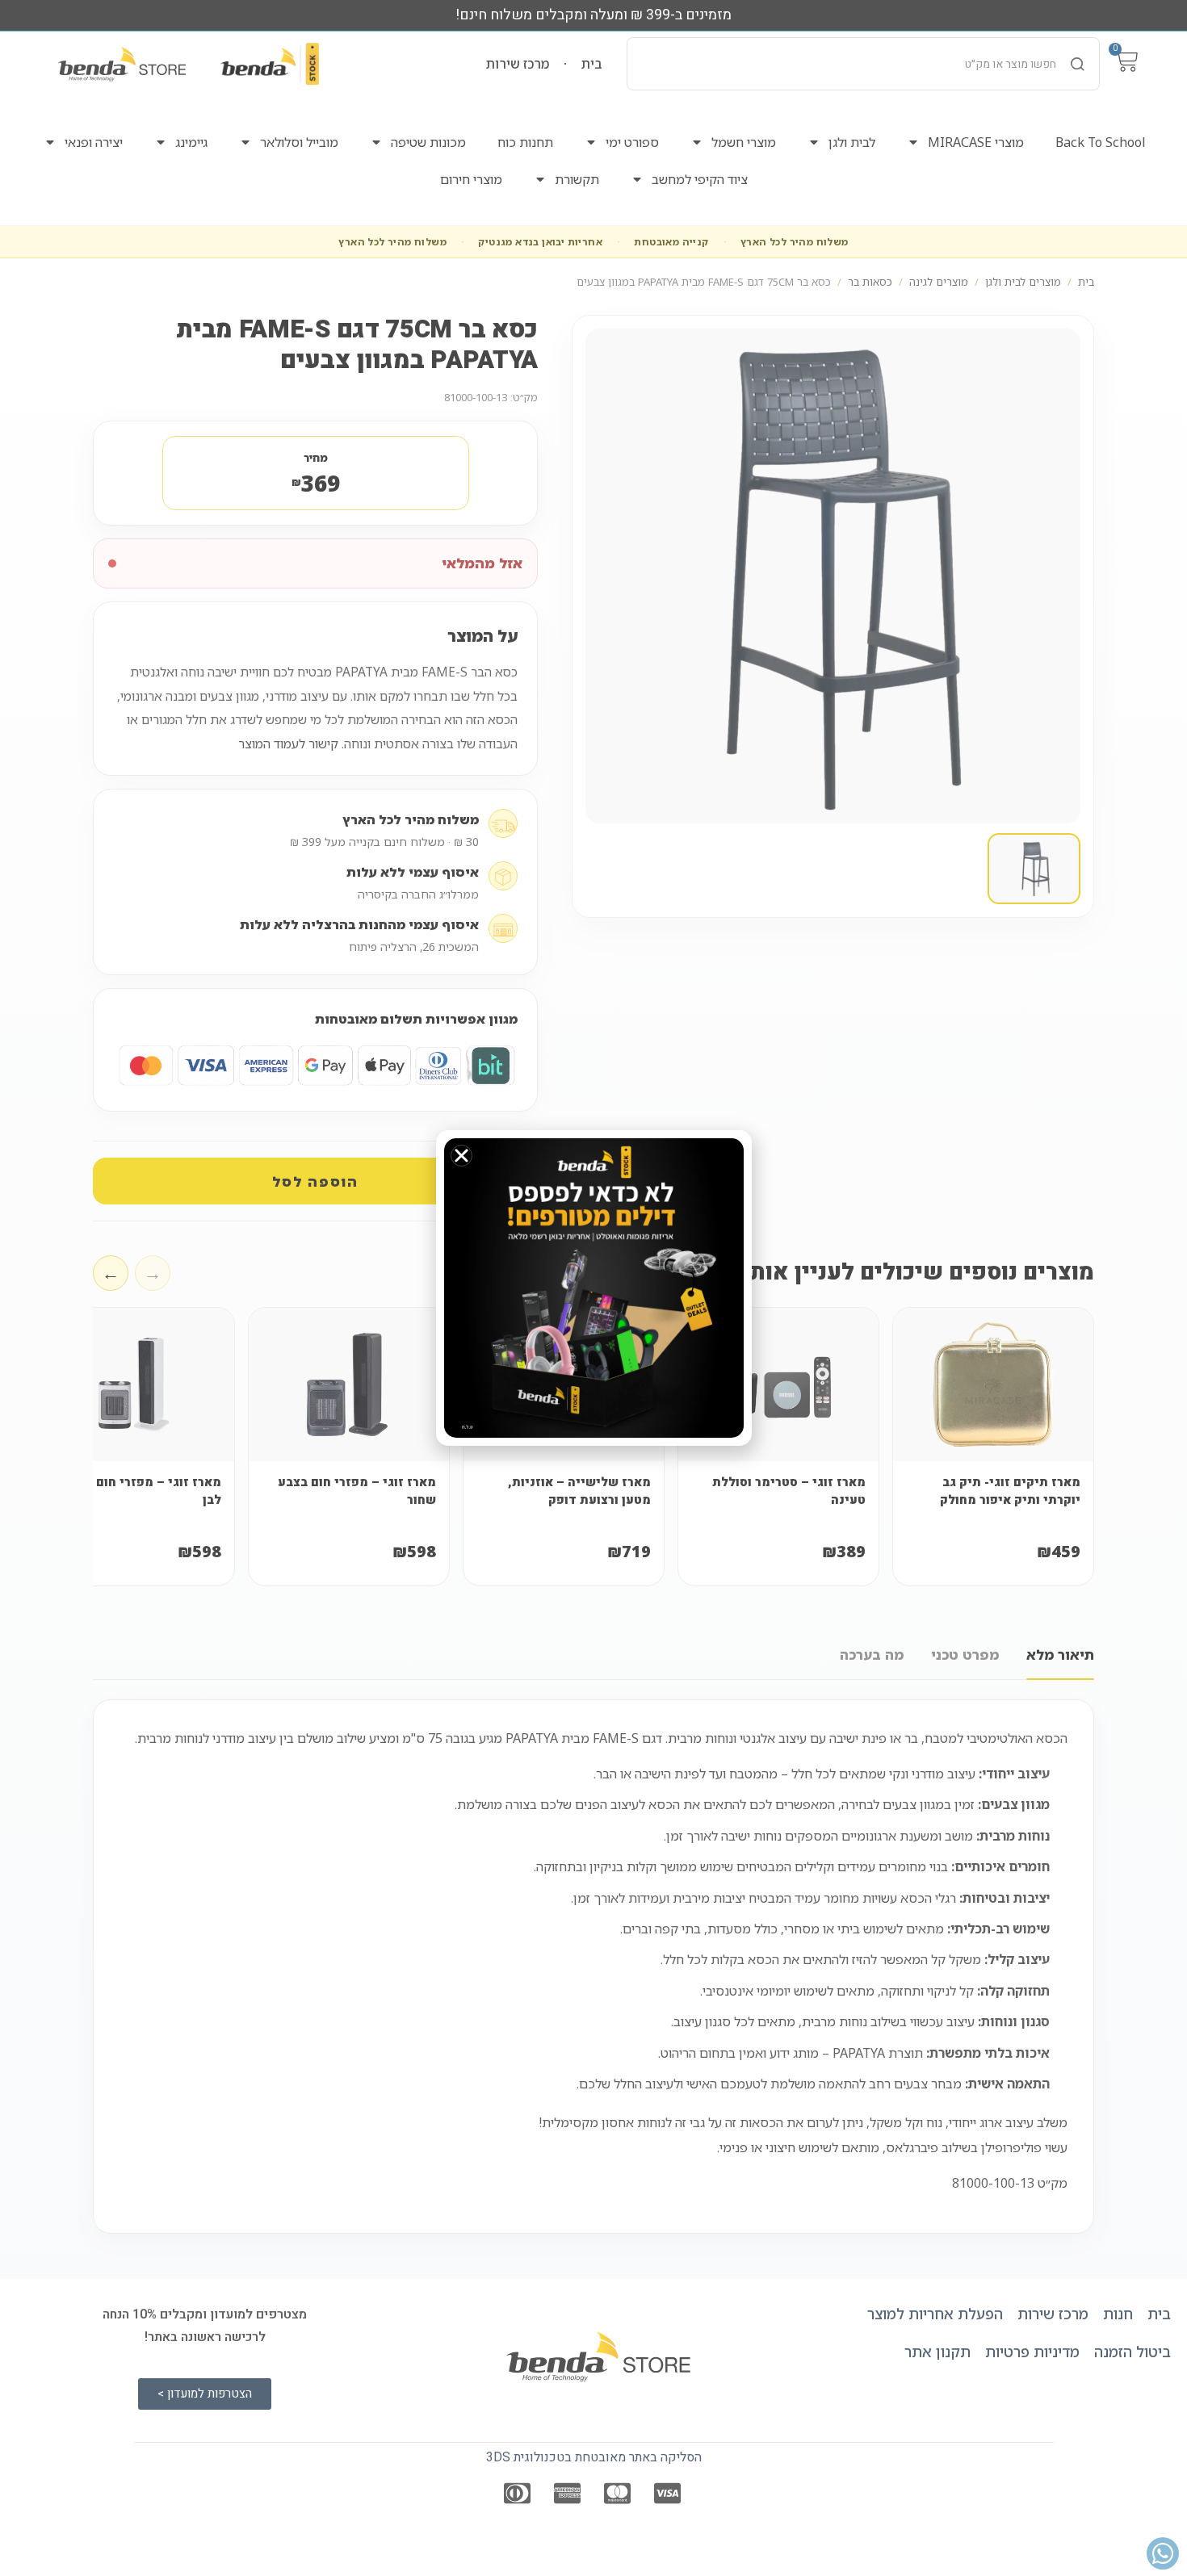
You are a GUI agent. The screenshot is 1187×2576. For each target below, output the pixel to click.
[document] (593, 1288)
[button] (461, 1156)
